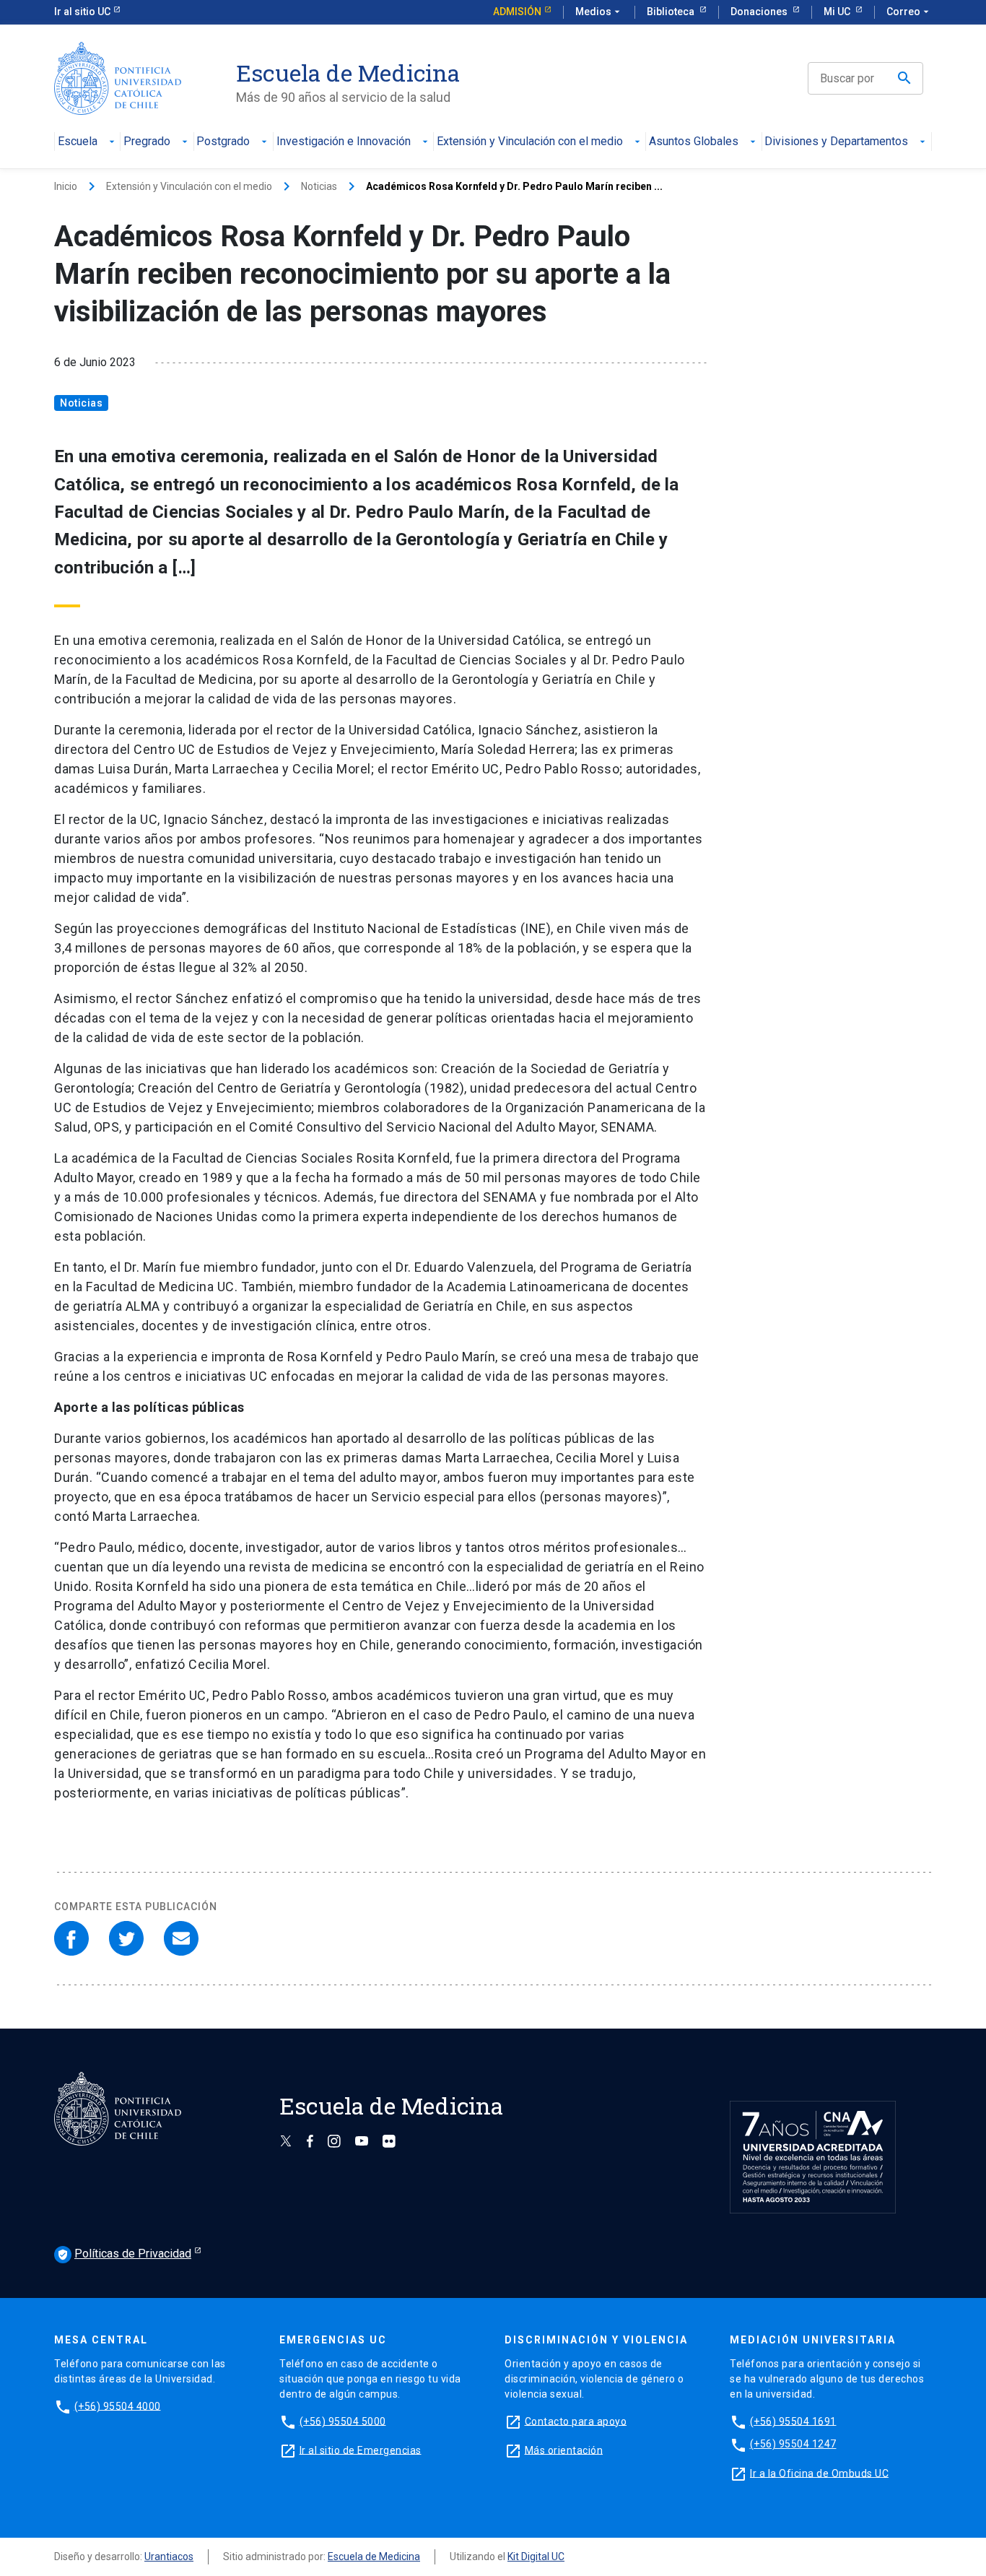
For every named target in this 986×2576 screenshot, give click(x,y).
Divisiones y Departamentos (836, 142)
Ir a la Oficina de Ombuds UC (819, 2473)
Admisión (517, 12)
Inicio (66, 186)
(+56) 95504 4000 (118, 2406)
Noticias (319, 186)
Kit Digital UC (536, 2557)
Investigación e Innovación (344, 142)
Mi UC (838, 12)
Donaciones (760, 12)
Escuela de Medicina (374, 2557)
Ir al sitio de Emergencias (361, 2450)
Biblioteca (672, 12)
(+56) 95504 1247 (793, 2444)
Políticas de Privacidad (124, 2254)
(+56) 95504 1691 (793, 2421)
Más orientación (564, 2450)
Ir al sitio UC (82, 12)
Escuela (78, 142)
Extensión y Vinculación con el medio (530, 142)
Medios (599, 12)
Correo (909, 12)
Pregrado (147, 142)
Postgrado (223, 142)
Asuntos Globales (694, 142)
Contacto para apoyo (576, 2421)
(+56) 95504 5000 (343, 2421)
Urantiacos (169, 2557)
